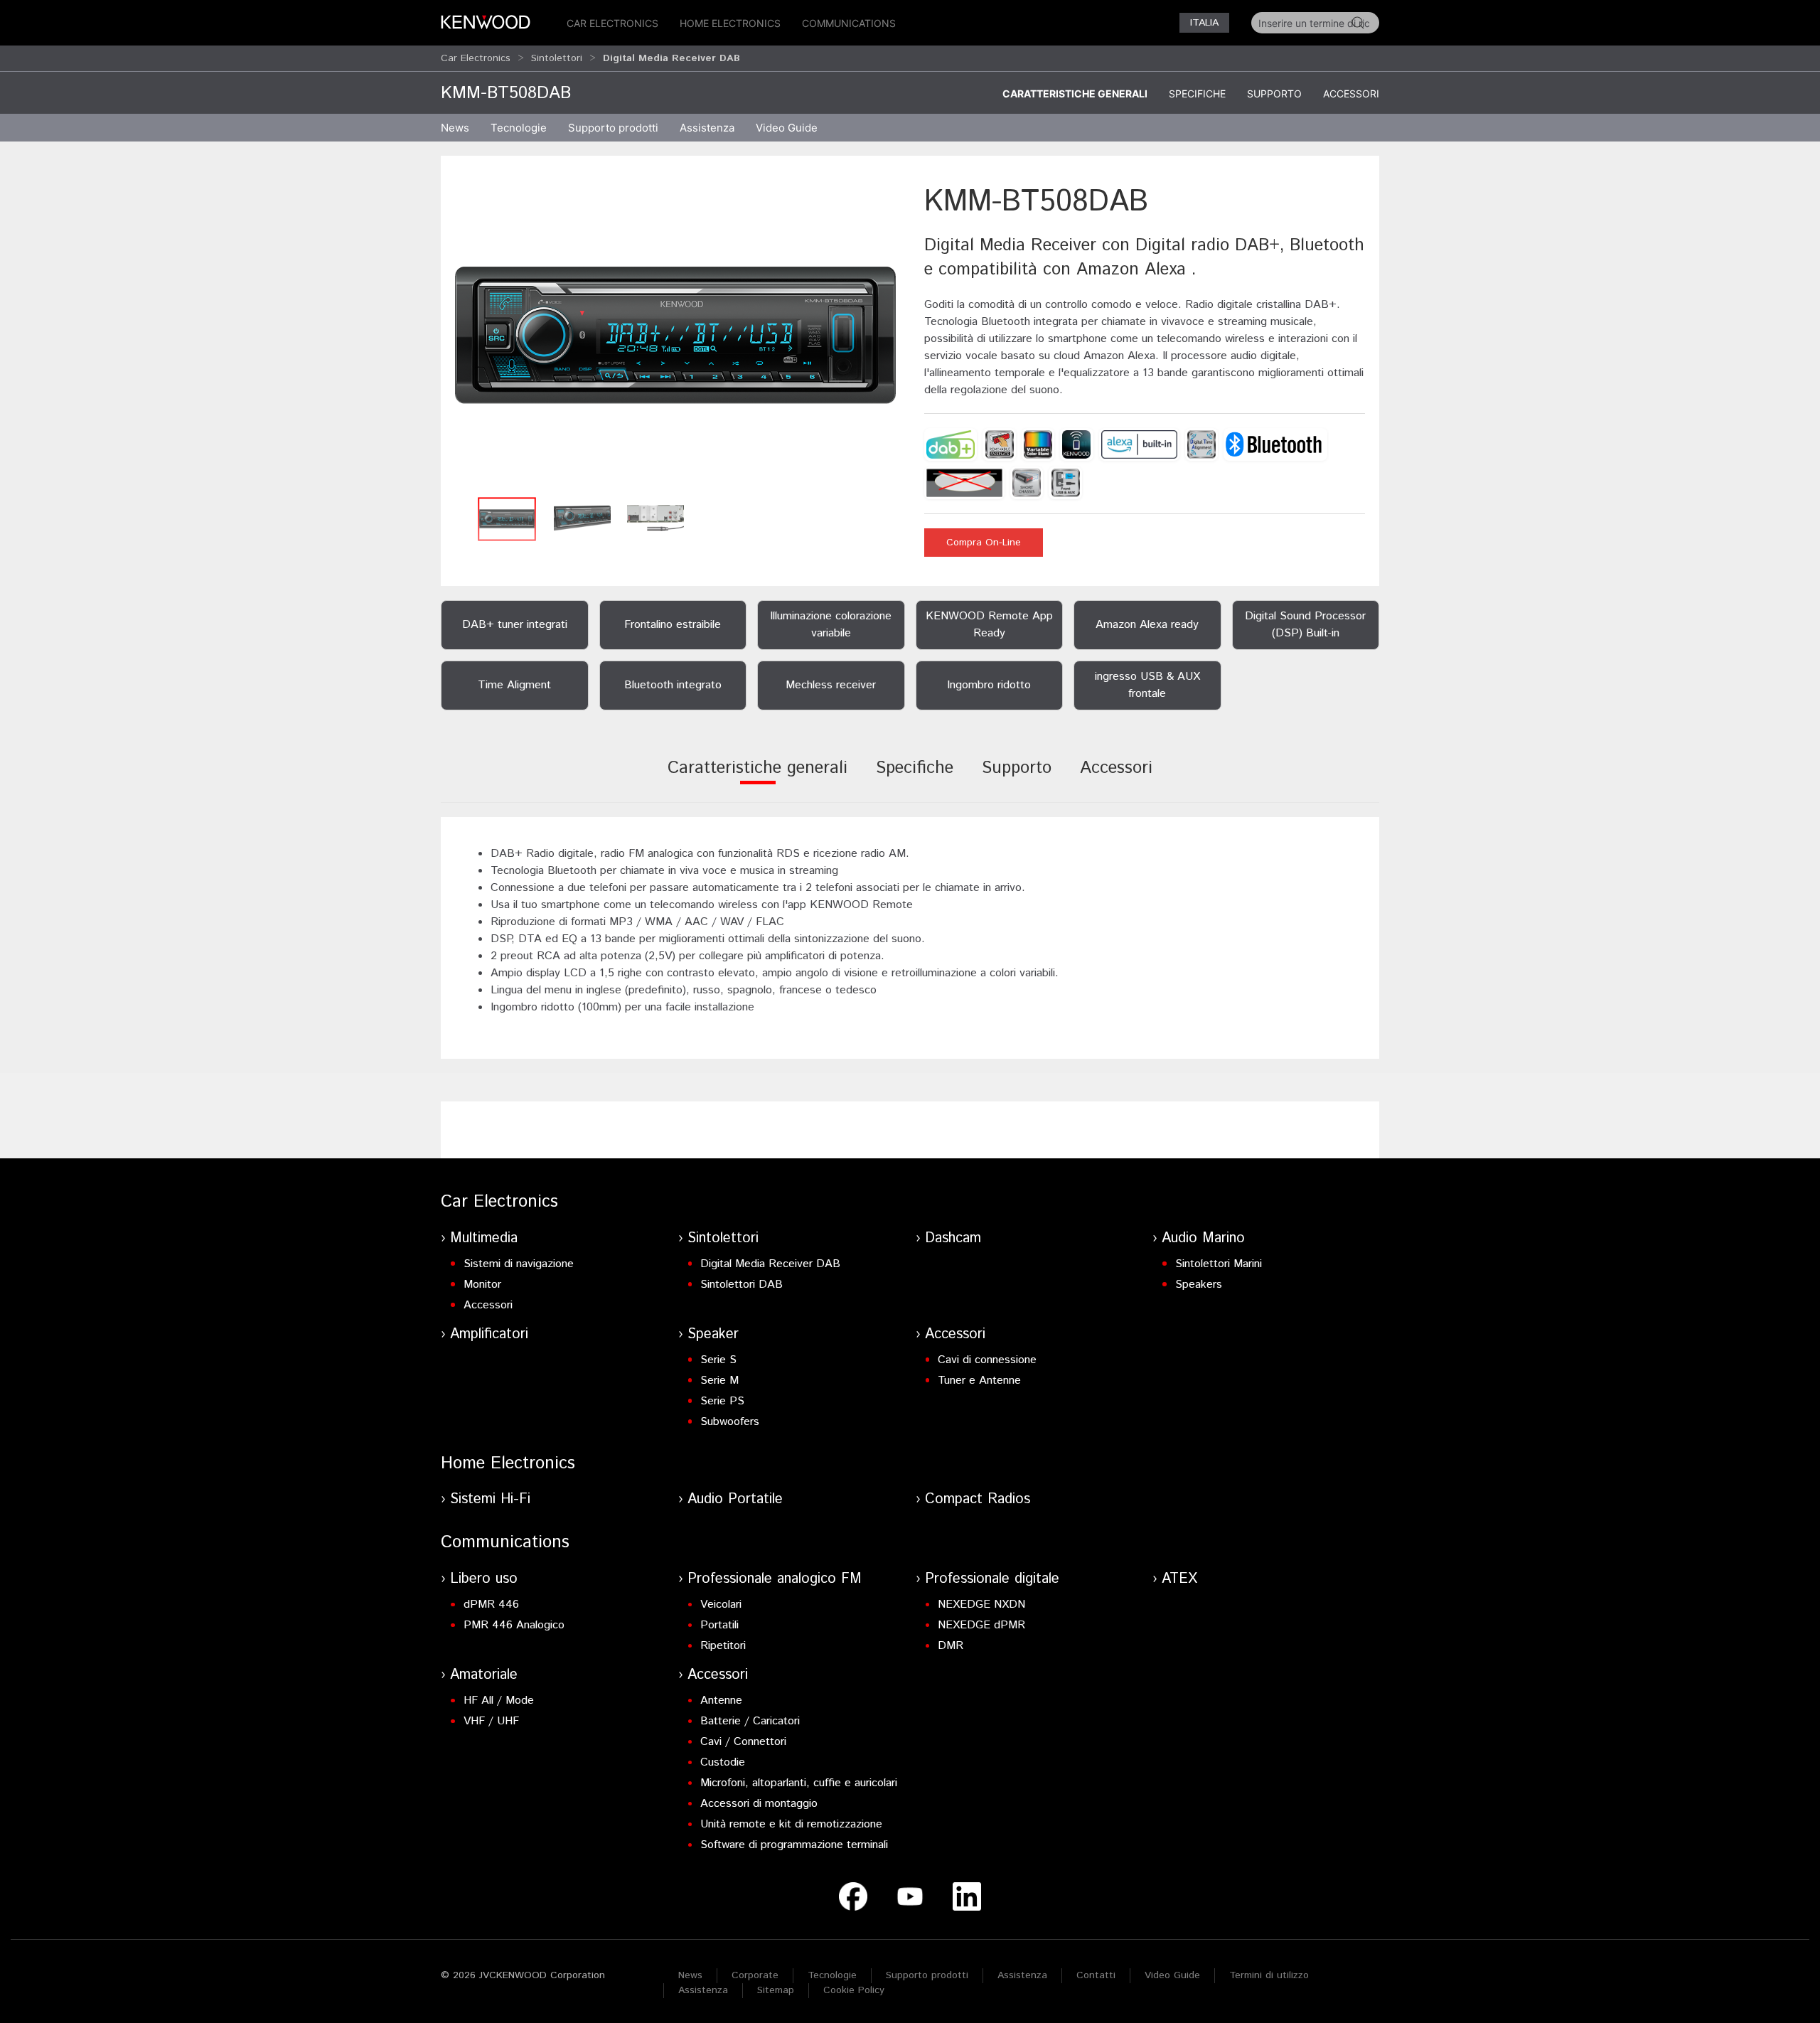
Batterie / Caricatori (750, 1721)
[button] (675, 335)
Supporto (1274, 94)
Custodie (723, 1762)
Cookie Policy (854, 1990)
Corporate (755, 1975)
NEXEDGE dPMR (981, 1625)
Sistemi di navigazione (519, 1264)
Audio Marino (1203, 1238)
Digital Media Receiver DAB (770, 1264)
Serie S (718, 1360)
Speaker (713, 1334)
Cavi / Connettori (743, 1742)
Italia (1204, 23)
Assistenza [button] (707, 128)
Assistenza (1022, 1975)
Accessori (1351, 94)
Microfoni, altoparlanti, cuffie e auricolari (799, 1783)
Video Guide (1172, 1975)
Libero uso (484, 1579)
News (455, 128)
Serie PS (722, 1401)
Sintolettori (557, 58)
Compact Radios (978, 1499)
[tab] (758, 778)
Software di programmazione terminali (794, 1845)
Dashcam (953, 1238)
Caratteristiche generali (1075, 94)
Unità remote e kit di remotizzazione (791, 1824)
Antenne (721, 1701)
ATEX (1179, 1579)
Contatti (1096, 1975)
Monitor (482, 1285)
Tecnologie (519, 128)
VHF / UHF (491, 1721)
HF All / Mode (499, 1701)
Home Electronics (730, 23)
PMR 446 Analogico (514, 1625)
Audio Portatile (735, 1499)
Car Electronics (612, 23)
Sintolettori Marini (1219, 1264)
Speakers (1199, 1285)
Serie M (719, 1381)
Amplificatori (489, 1334)
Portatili (719, 1625)
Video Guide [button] (787, 128)
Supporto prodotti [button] (613, 128)
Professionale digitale (992, 1579)
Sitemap (776, 1990)
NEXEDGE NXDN (981, 1605)
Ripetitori (723, 1646)
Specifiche (1197, 94)
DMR (951, 1646)
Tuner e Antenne (979, 1381)
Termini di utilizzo (1269, 1975)
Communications (849, 23)
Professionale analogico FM (775, 1579)
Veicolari (721, 1605)
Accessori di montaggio (759, 1804)
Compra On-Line (984, 543)
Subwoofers (730, 1422)
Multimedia (484, 1238)
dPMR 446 (491, 1605)
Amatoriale (484, 1675)
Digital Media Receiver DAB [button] (671, 58)
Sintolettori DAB (742, 1285)
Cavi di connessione (987, 1360)
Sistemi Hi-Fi (490, 1499)
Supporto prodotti (927, 1975)
